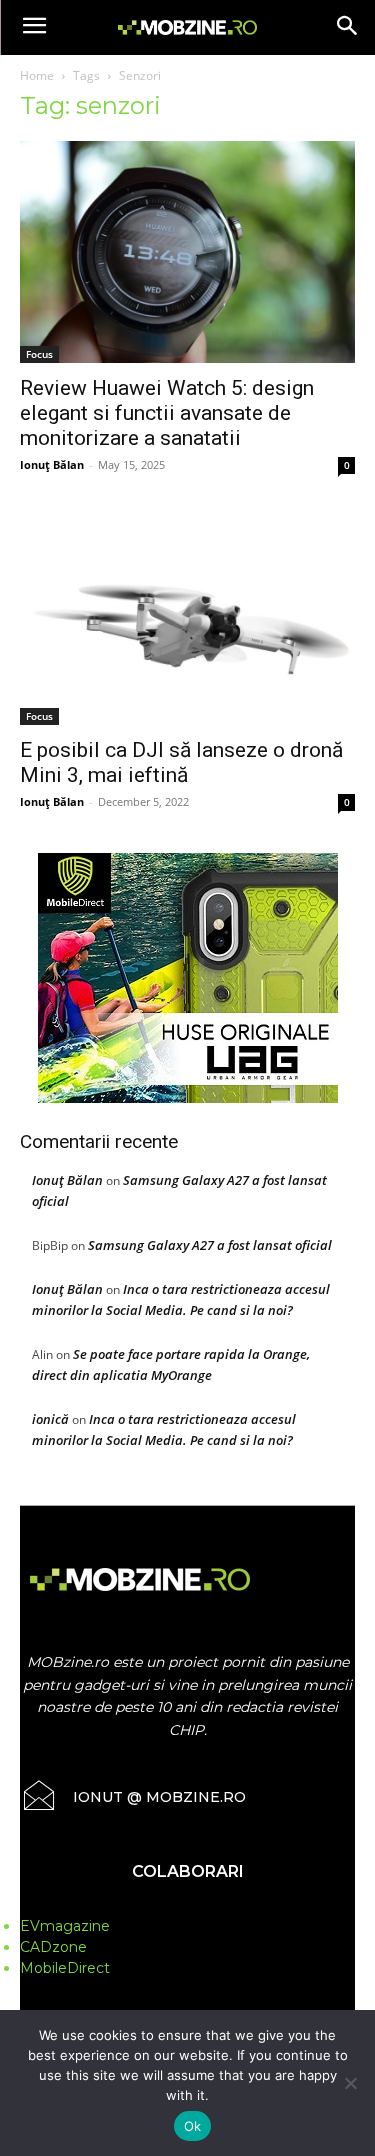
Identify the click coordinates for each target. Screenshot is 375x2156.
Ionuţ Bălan (52, 464)
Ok (193, 2126)
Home (37, 75)
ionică (50, 1419)
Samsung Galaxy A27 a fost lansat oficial (210, 1245)
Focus (39, 354)
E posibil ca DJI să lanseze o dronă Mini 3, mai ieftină (181, 762)
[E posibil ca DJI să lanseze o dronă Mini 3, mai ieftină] (187, 620)
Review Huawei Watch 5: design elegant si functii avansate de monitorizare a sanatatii (167, 413)
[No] (350, 2083)
